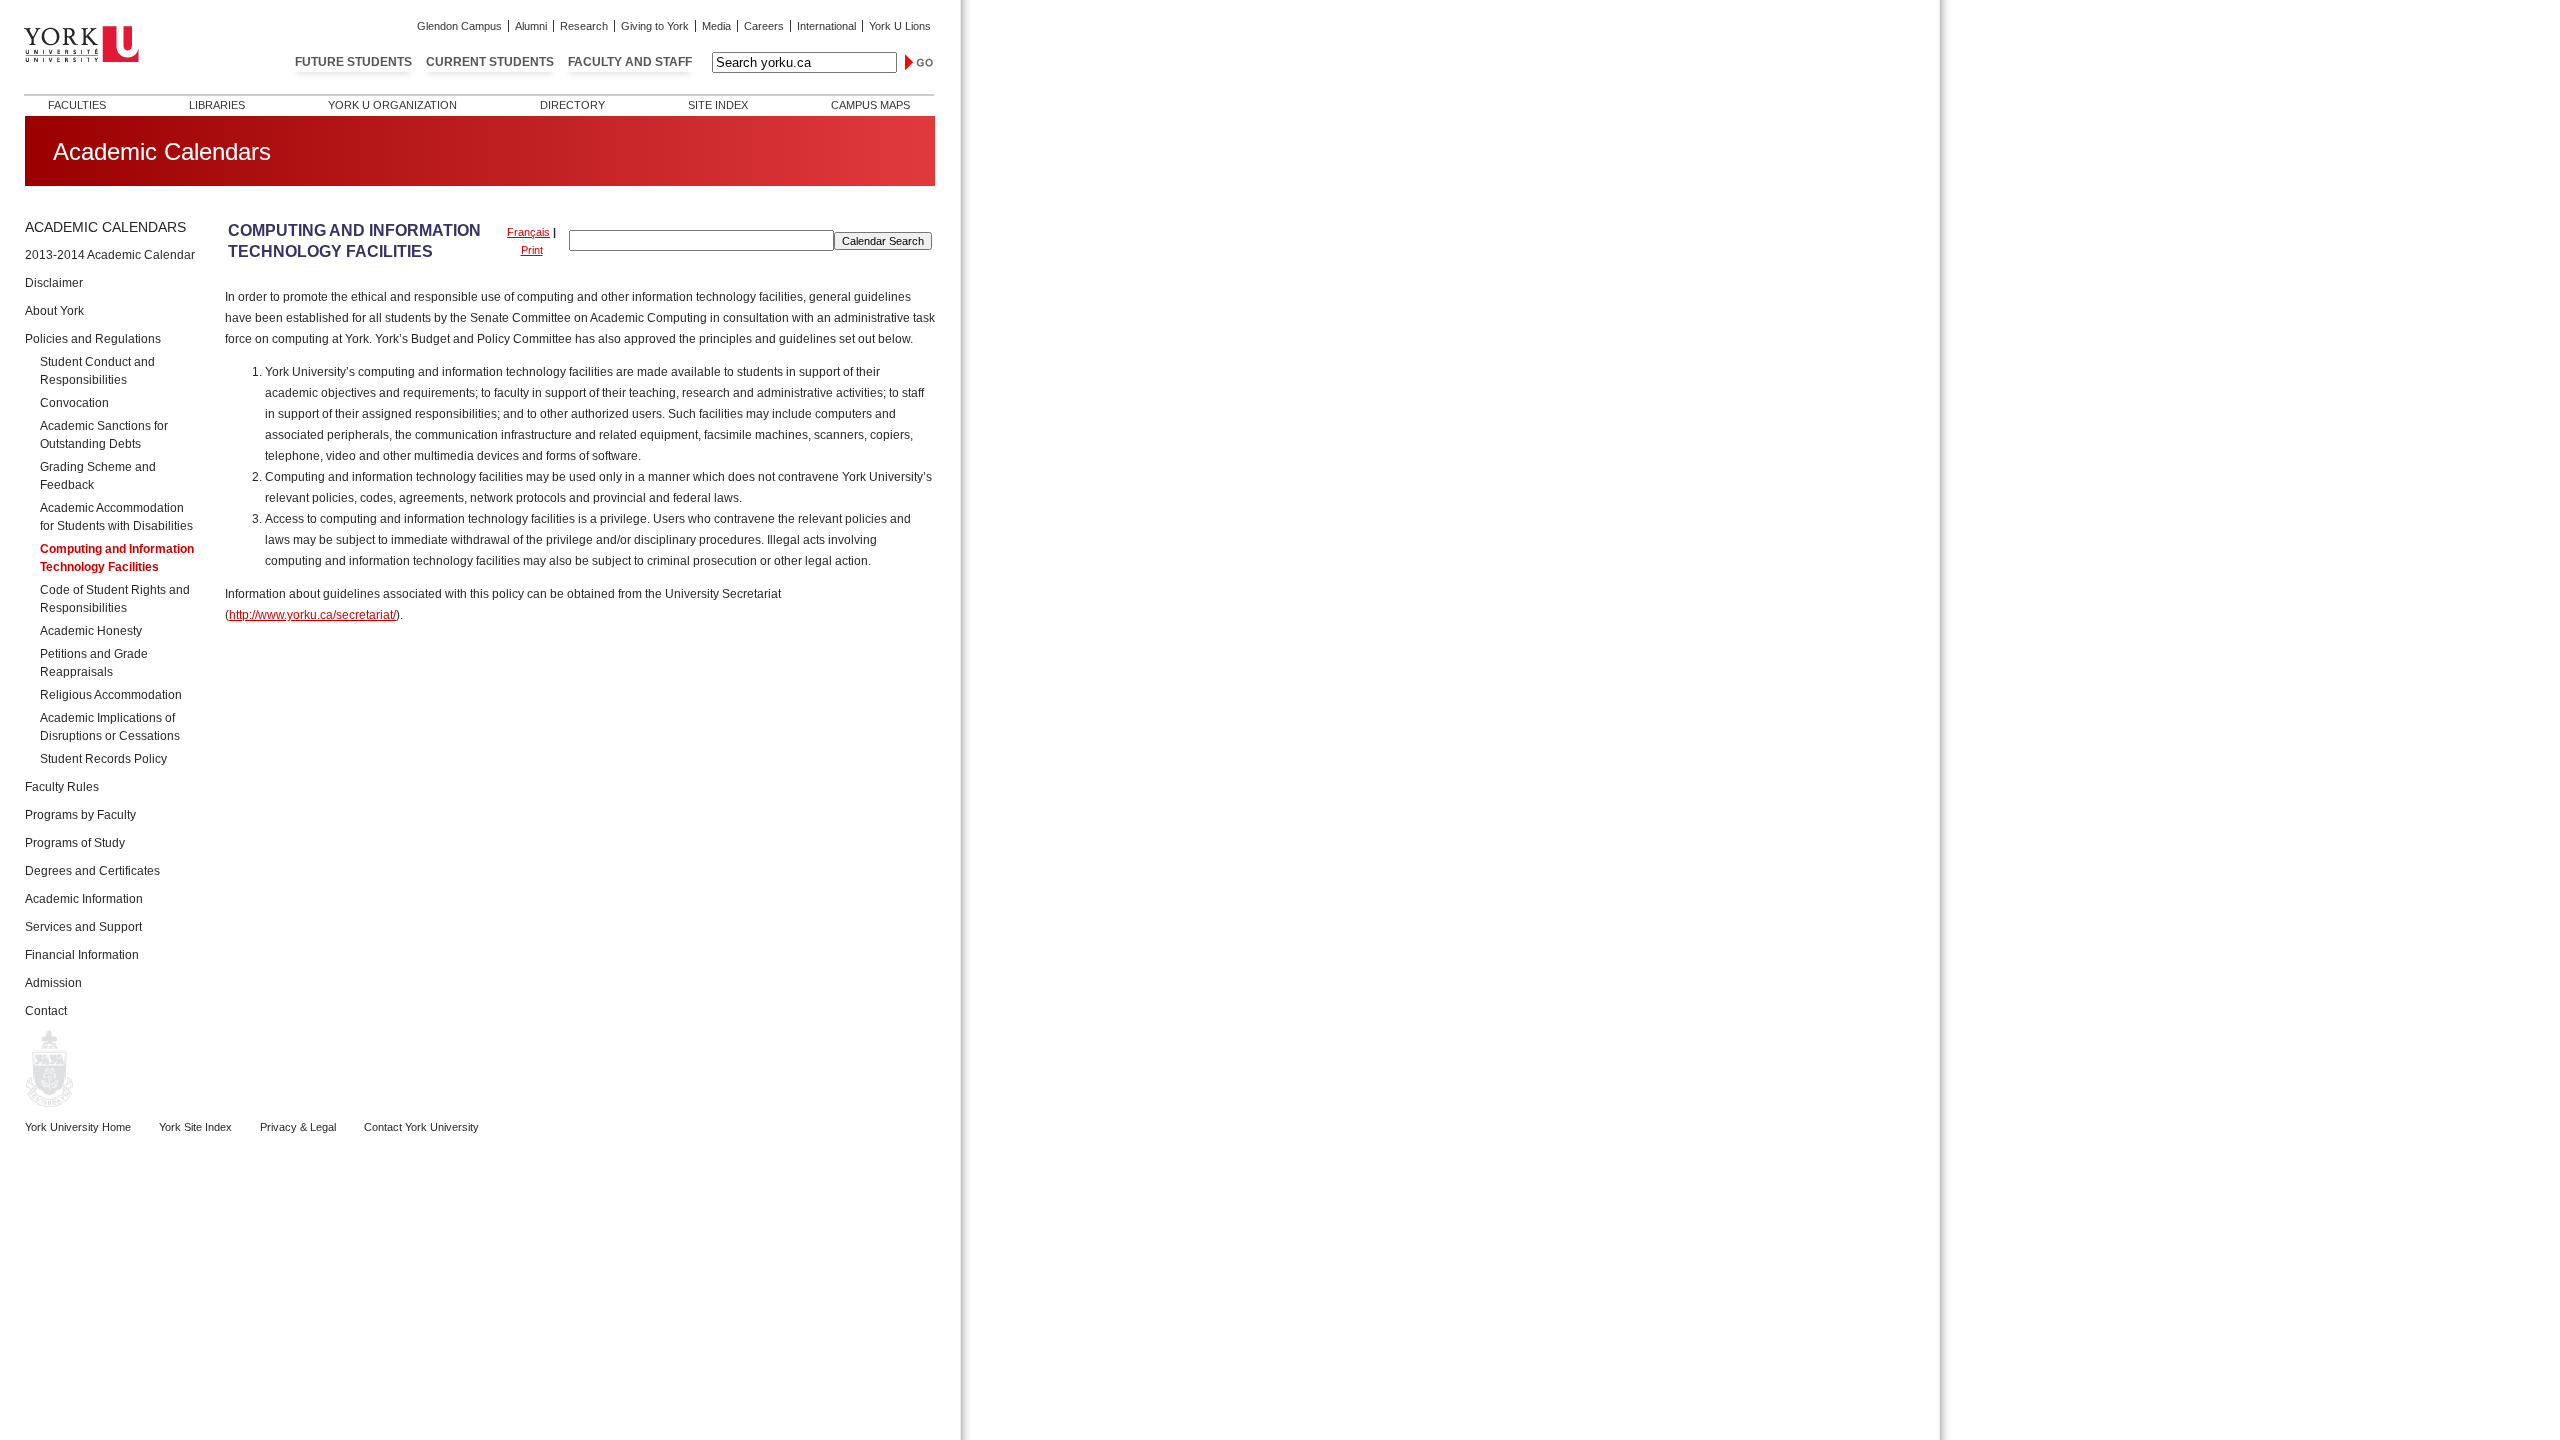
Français (528, 232)
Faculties (77, 105)
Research (584, 26)
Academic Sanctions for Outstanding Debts (104, 435)
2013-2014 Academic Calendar (110, 255)
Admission (53, 983)
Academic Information (84, 899)
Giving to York (655, 26)
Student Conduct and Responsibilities (97, 371)
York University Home (78, 1127)
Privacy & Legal (298, 1127)
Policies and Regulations (93, 339)
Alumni (531, 26)
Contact (46, 1011)
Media (716, 26)
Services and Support (83, 927)
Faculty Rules (62, 787)
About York (54, 311)
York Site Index (195, 1127)
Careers (764, 26)
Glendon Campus (459, 26)
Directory (572, 105)
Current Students (490, 62)
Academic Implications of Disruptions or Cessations (110, 727)
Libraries (217, 105)
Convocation (74, 403)
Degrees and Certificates (92, 871)
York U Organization (392, 105)
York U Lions (900, 26)
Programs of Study (75, 843)
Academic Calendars (105, 227)
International (826, 26)
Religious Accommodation (111, 695)
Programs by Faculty (80, 815)
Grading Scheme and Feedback (98, 476)
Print (532, 250)
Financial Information (82, 955)
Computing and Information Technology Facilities (117, 558)
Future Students (353, 62)
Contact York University (421, 1127)
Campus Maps (870, 105)
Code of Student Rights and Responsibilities (115, 599)
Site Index (718, 105)
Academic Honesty (91, 631)
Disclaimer (54, 283)
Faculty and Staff (630, 62)
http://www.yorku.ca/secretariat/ (312, 615)
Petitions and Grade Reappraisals (94, 663)
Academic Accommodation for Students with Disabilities (116, 517)
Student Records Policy (103, 759)
